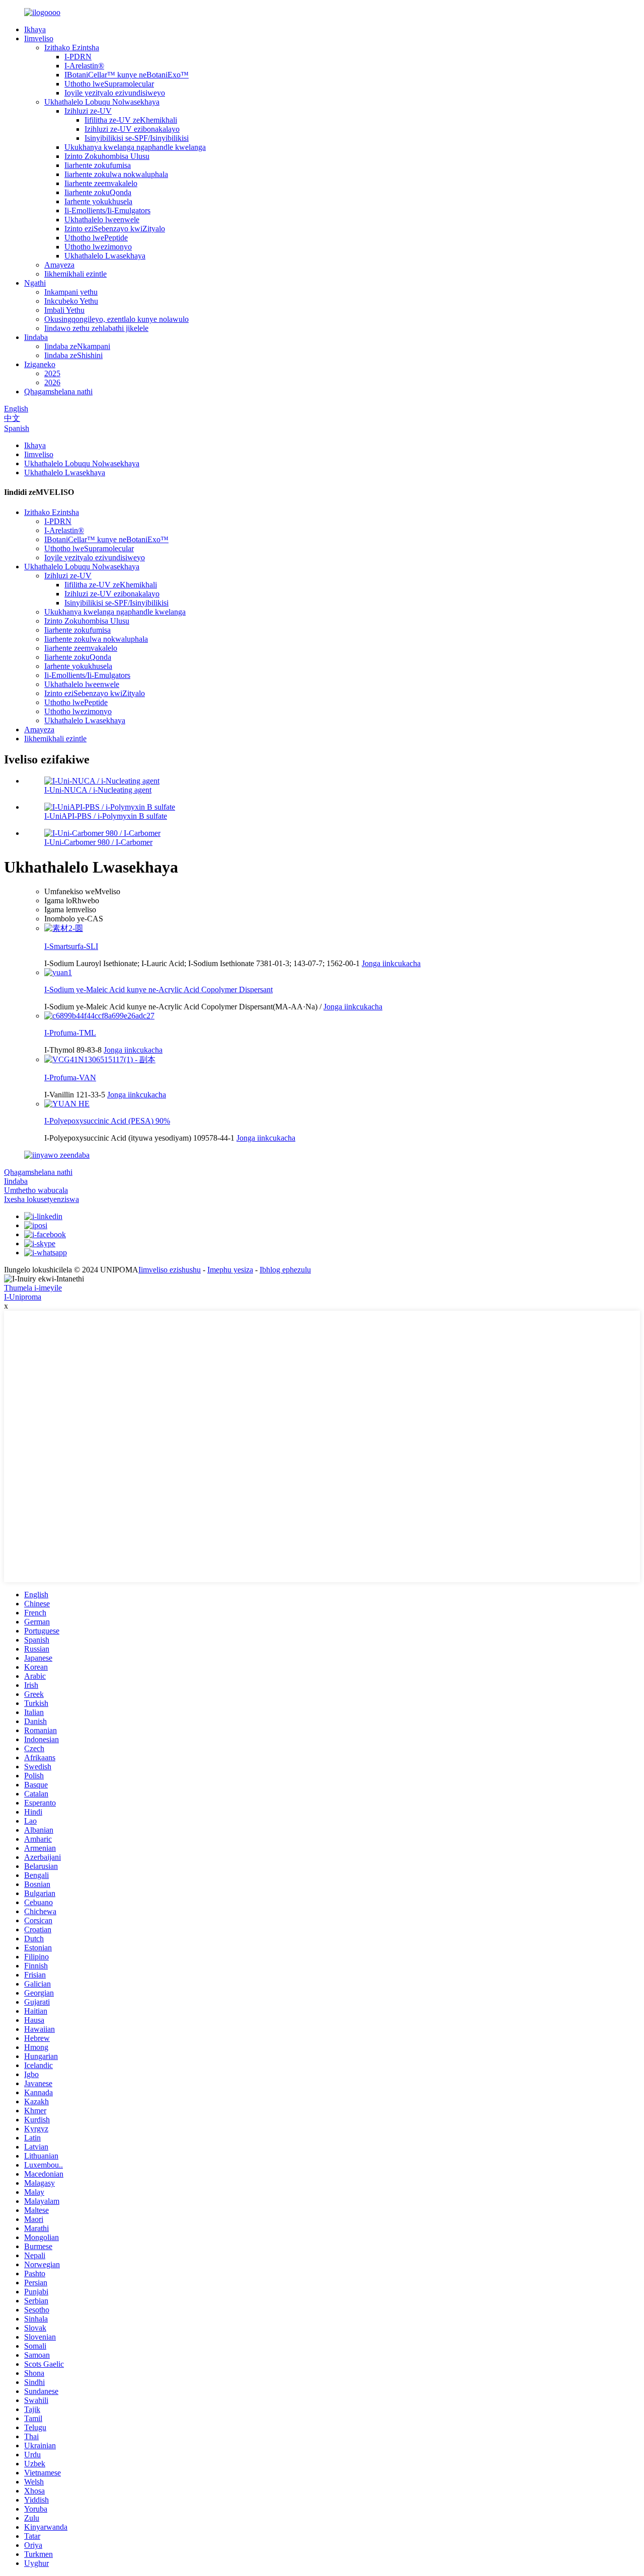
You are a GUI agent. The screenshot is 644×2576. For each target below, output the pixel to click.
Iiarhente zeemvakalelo (101, 183)
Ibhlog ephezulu (285, 1270)
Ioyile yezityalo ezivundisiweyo (115, 93)
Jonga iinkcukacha (391, 963)
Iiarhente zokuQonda (98, 192)
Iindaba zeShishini (73, 355)
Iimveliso (39, 38)
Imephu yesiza (230, 1270)
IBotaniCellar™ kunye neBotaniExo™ (127, 75)
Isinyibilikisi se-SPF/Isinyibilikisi (137, 138)
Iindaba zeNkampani (77, 346)
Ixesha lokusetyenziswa (42, 1199)
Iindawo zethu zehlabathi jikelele (96, 328)
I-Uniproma (23, 1297)
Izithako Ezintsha (72, 48)
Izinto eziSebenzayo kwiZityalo (115, 229)
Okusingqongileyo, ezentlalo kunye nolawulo (116, 319)
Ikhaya (35, 29)
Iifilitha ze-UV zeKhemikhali (131, 120)
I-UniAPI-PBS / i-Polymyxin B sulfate (106, 816)
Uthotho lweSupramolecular (109, 84)
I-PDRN (78, 57)
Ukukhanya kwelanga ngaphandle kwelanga (135, 147)
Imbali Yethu (64, 310)
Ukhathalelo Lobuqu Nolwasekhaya (102, 102)
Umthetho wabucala (36, 1190)
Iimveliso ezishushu (170, 1270)
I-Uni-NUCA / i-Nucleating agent (98, 790)
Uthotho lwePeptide (96, 238)
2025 (52, 373)
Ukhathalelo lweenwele (102, 220)
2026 (52, 382)
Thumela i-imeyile (33, 1288)
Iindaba (36, 337)
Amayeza (59, 265)
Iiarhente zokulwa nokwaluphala (116, 174)
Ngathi (35, 283)
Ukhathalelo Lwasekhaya (105, 256)
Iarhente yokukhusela (98, 201)
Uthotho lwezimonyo (98, 247)
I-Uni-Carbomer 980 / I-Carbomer (98, 842)
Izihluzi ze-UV (88, 111)
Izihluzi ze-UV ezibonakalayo (132, 129)
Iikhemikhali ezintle (75, 274)
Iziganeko (40, 364)
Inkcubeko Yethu (71, 301)
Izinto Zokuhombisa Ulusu (107, 156)
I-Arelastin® (84, 66)
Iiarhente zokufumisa (98, 165)
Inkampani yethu (71, 292)
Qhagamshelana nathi (58, 392)
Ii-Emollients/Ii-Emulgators (107, 210)
